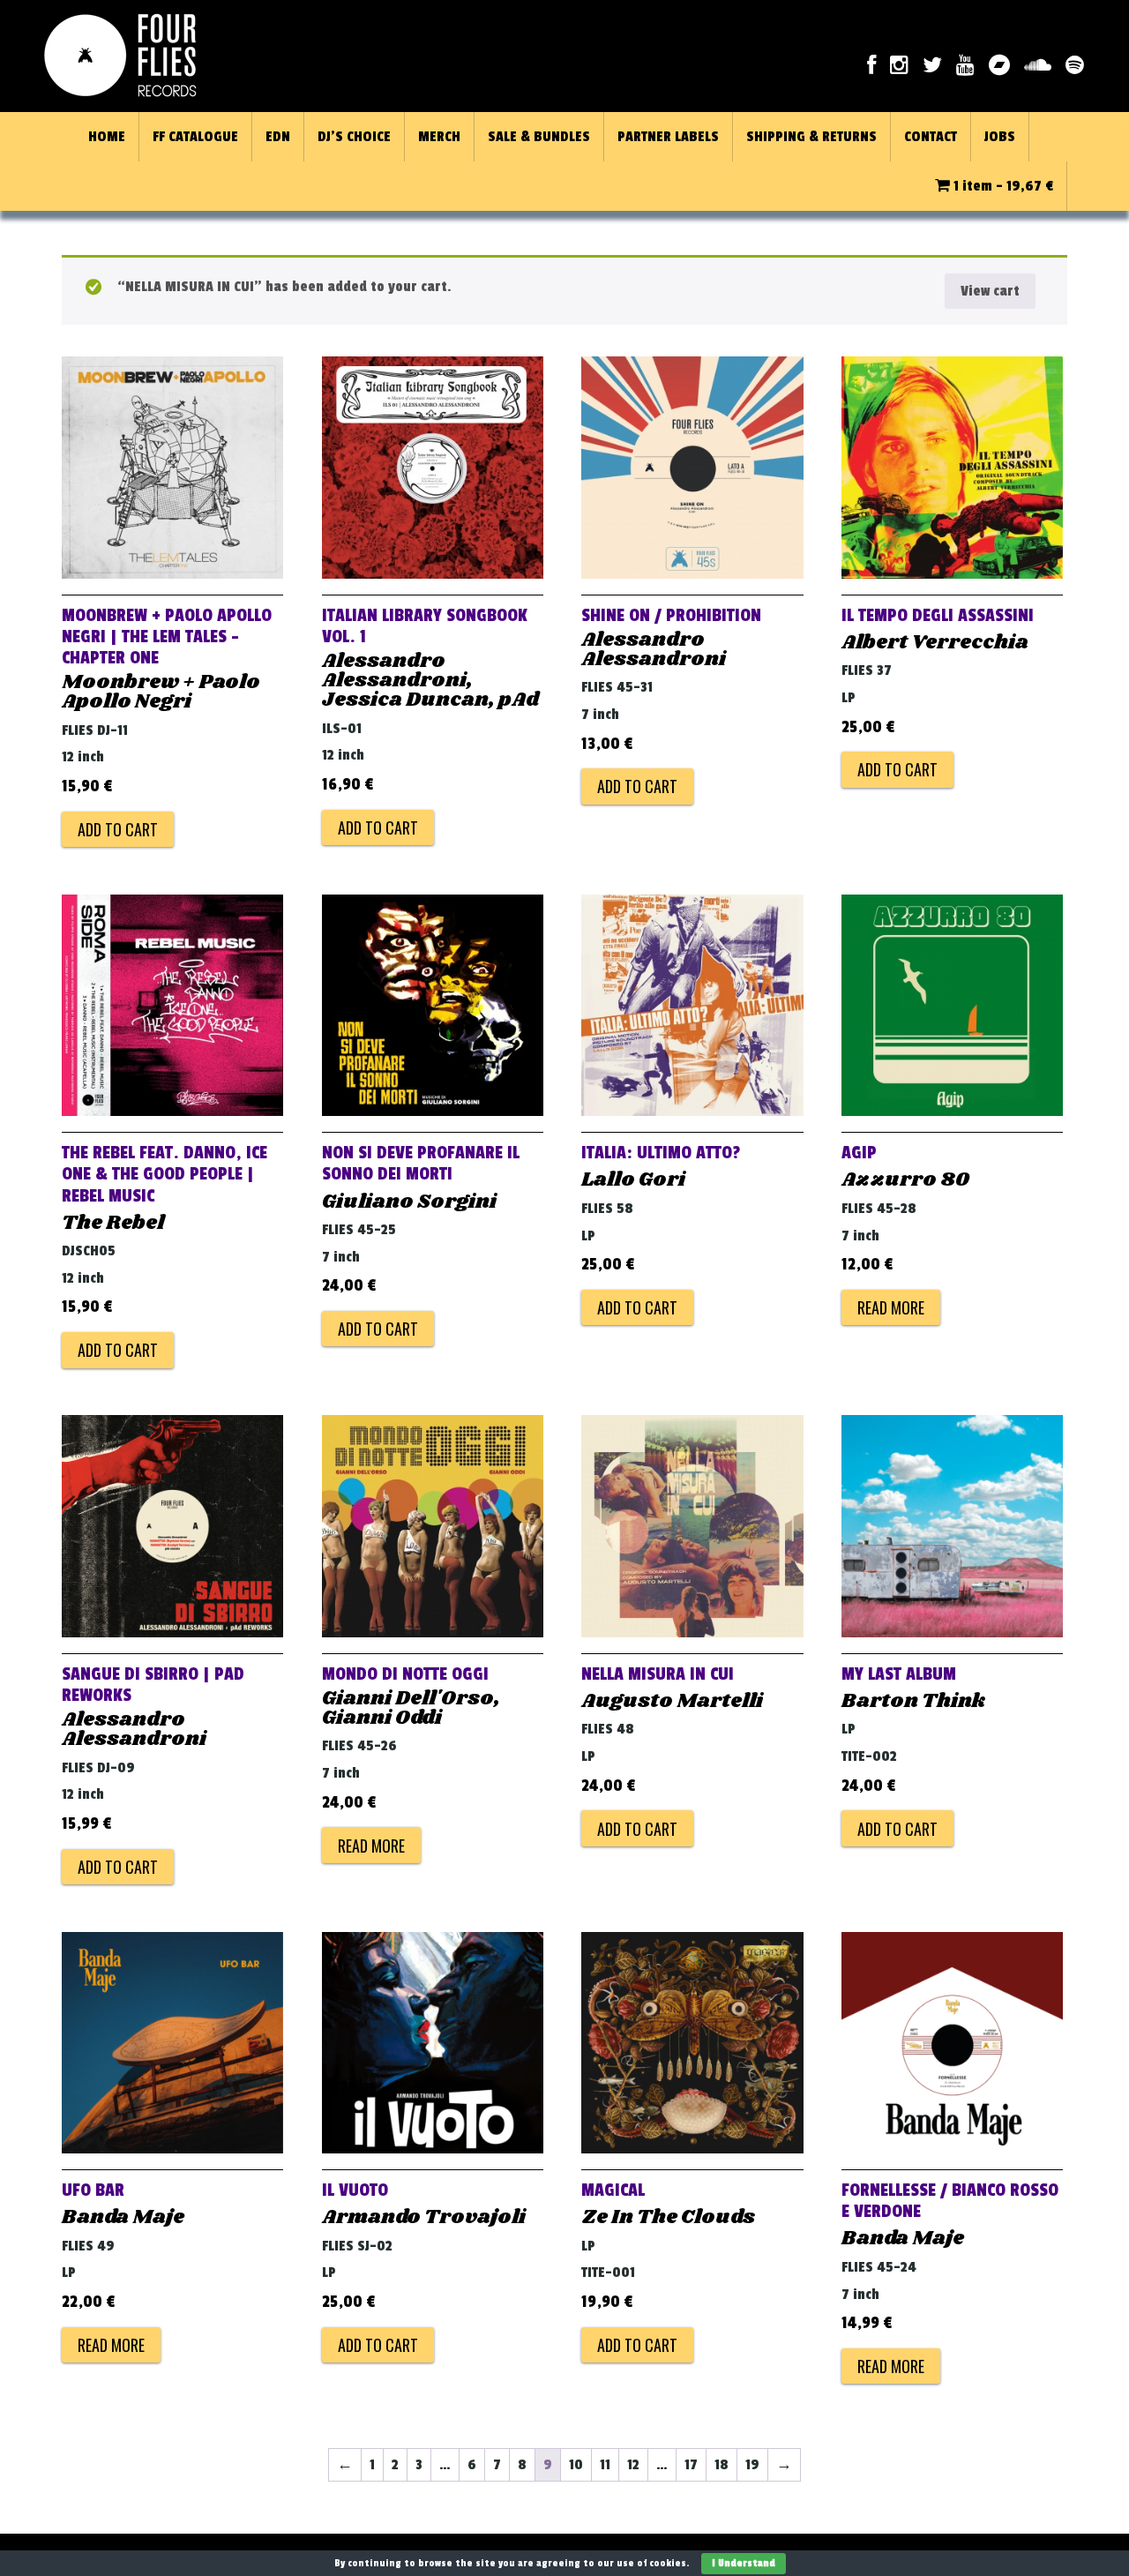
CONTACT (931, 137)
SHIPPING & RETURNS (811, 137)
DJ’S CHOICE (354, 137)
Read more (891, 1307)
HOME (107, 137)
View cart (990, 291)
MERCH (439, 137)
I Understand (744, 2563)
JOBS (1000, 137)
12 (633, 2465)
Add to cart (118, 829)
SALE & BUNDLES (539, 137)
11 (605, 2465)
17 (691, 2465)
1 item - (1002, 186)
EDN (278, 137)
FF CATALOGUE (195, 137)
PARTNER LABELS (668, 137)
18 (722, 2465)
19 (752, 2465)
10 (576, 2465)
